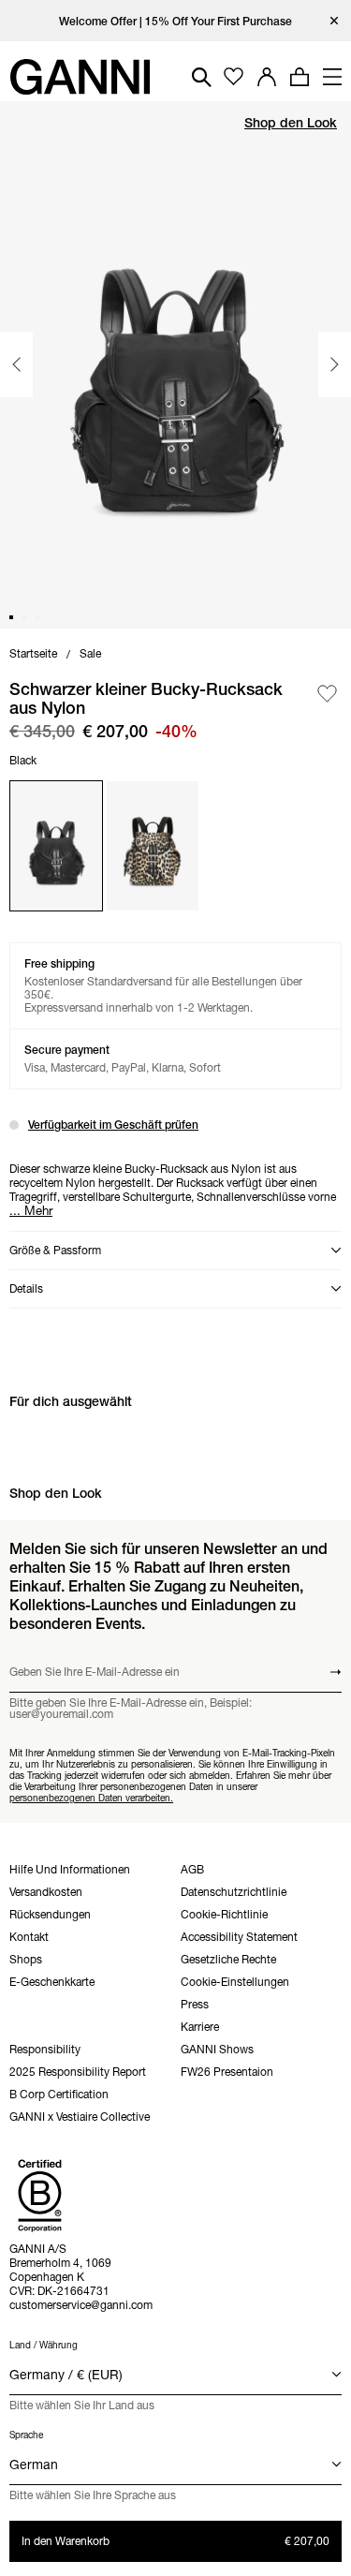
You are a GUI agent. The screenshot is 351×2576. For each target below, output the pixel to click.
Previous (16, 364)
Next (335, 364)
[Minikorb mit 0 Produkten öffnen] (300, 77)
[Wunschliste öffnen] (234, 77)
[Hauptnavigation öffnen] (332, 77)
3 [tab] (37, 617)
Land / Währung (44, 2345)
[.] (175, 21)
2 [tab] (24, 617)
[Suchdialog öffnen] (202, 77)
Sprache (26, 2435)
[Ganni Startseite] (80, 77)
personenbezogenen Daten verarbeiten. (91, 1798)
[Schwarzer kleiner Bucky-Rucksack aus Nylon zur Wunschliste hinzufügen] (327, 695)
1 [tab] (11, 617)
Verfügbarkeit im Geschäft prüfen (113, 1125)
